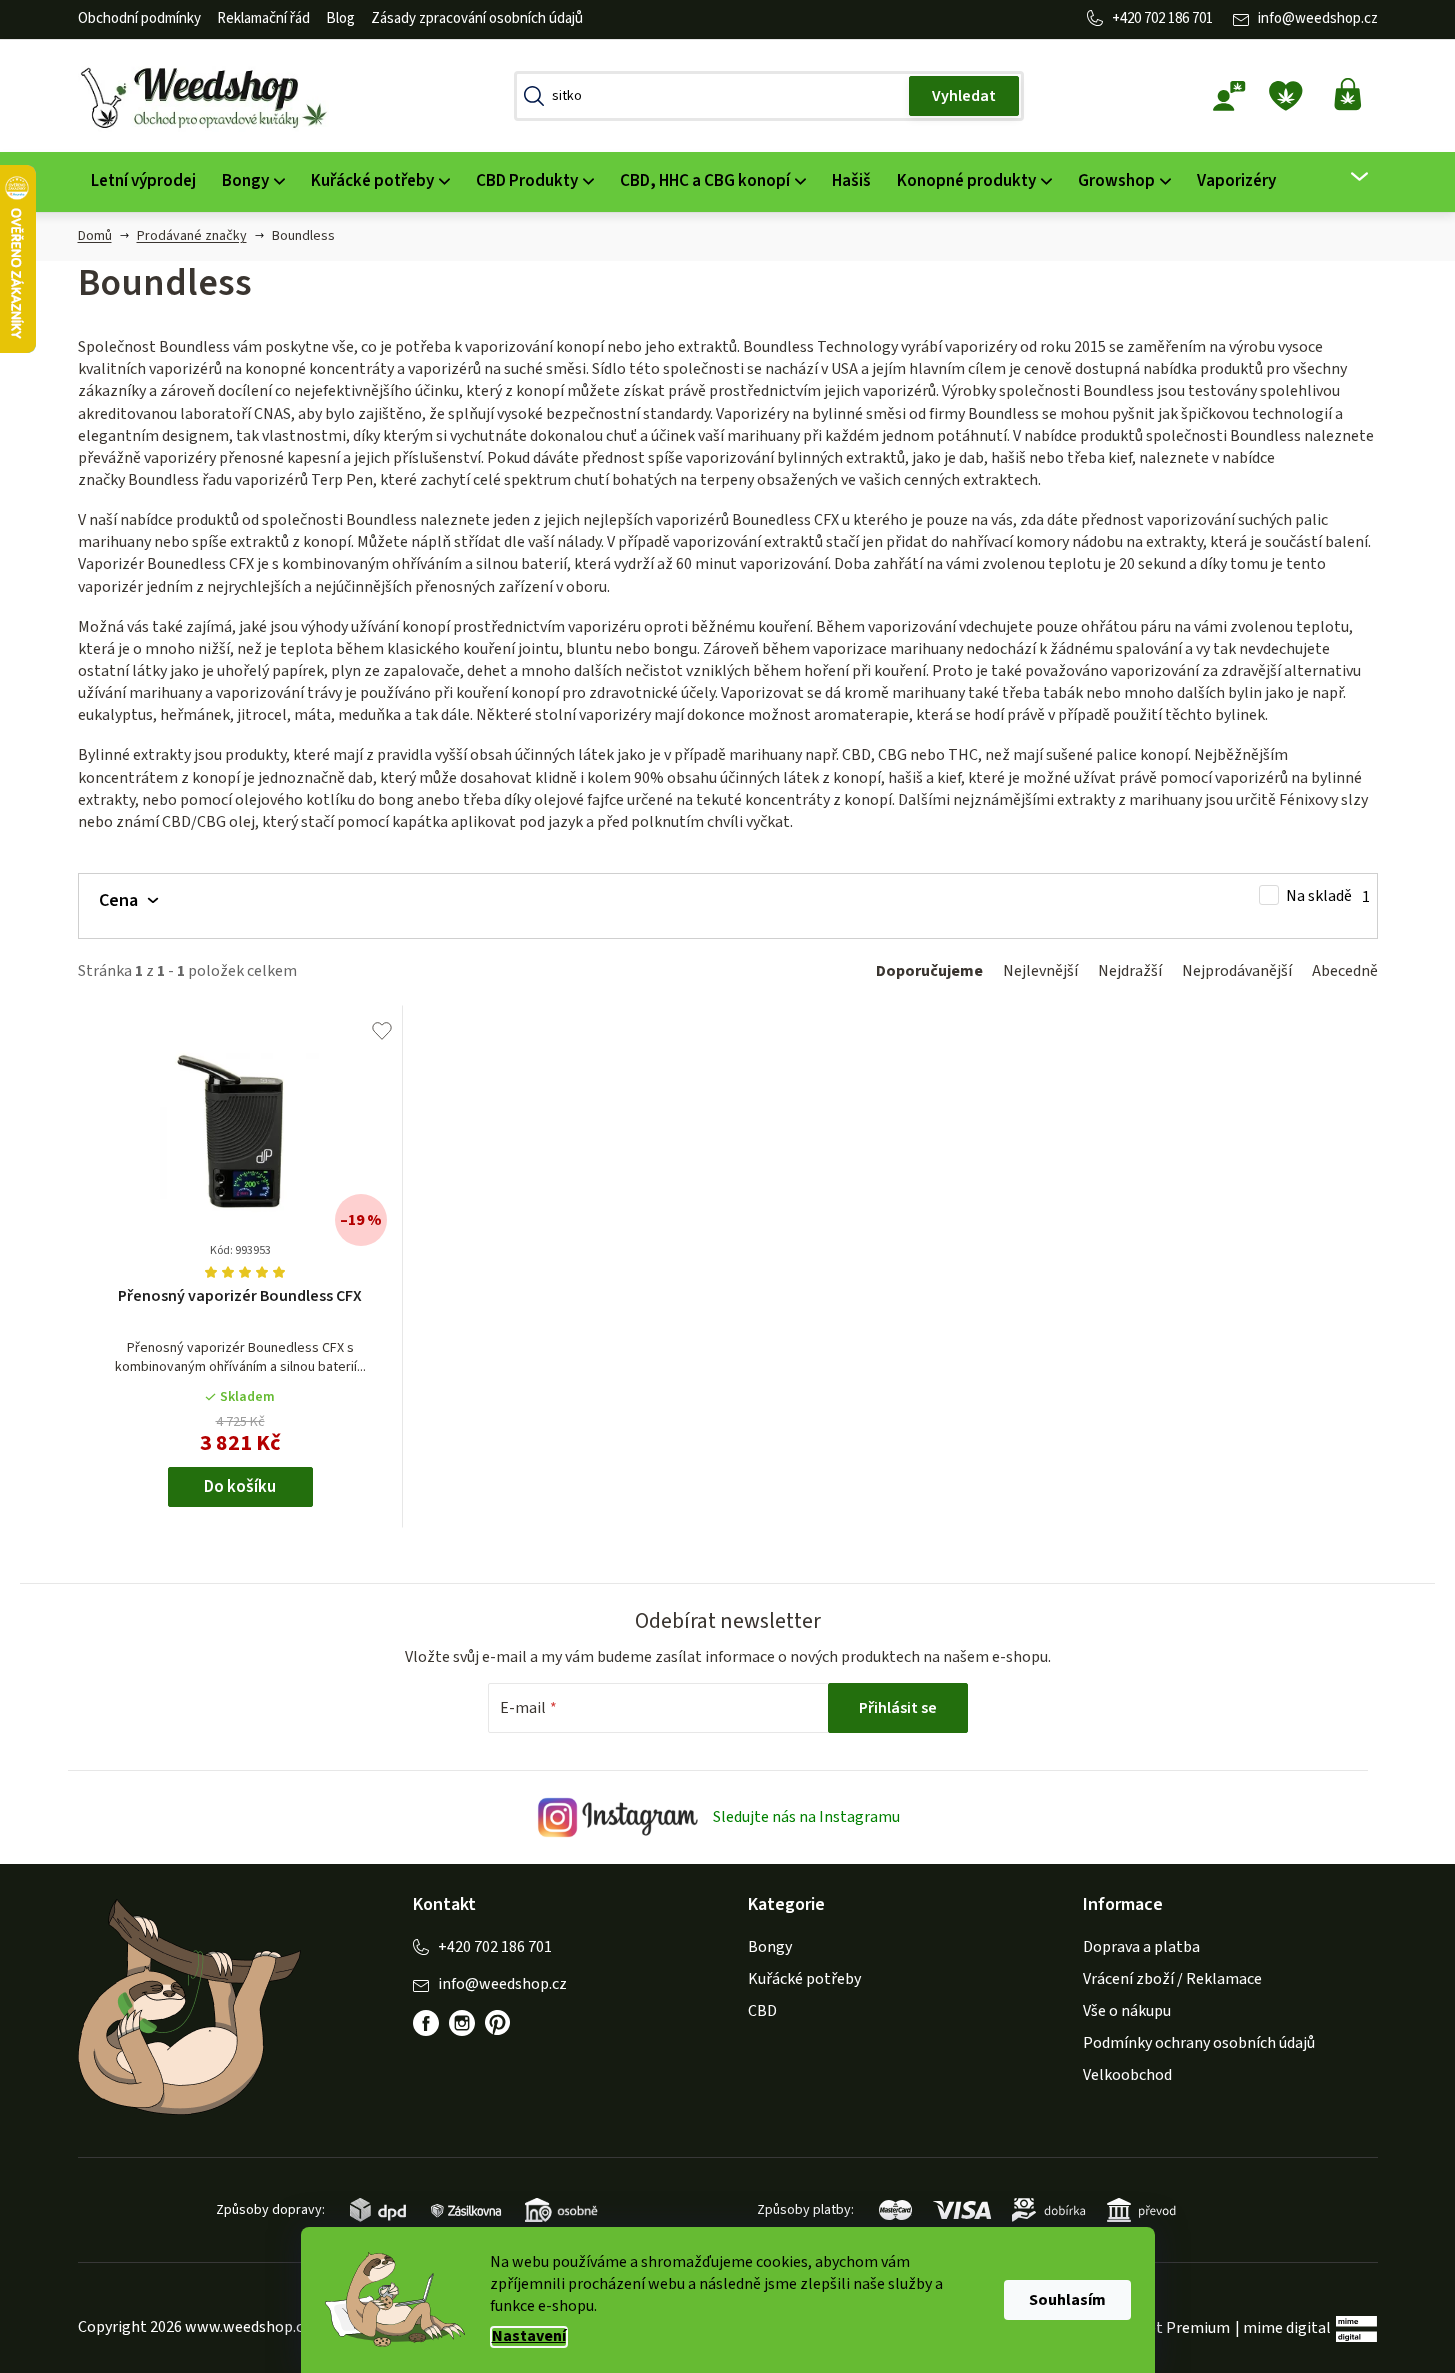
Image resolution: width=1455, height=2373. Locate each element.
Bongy (770, 1947)
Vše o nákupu (1127, 2011)
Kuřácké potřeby (804, 1979)
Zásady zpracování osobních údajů (477, 18)
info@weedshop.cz (1318, 18)
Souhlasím (1067, 2300)
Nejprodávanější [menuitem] (1237, 971)
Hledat (964, 96)
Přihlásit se (898, 1708)
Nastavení (529, 2336)
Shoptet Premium (1168, 2328)
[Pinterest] (498, 2023)
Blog (340, 18)
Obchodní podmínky (139, 18)
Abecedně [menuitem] (1345, 971)
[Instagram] (462, 2023)
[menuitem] (143, 181)
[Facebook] (426, 2023)
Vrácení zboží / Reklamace (1172, 1979)
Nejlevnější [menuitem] (1040, 971)
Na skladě (1328, 896)
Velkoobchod (1127, 2075)
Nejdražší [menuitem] (1130, 971)
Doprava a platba (1141, 1947)
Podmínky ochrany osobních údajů (1199, 2043)
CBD (762, 2011)
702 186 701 (1178, 18)
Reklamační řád (263, 18)
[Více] (1346, 177)
